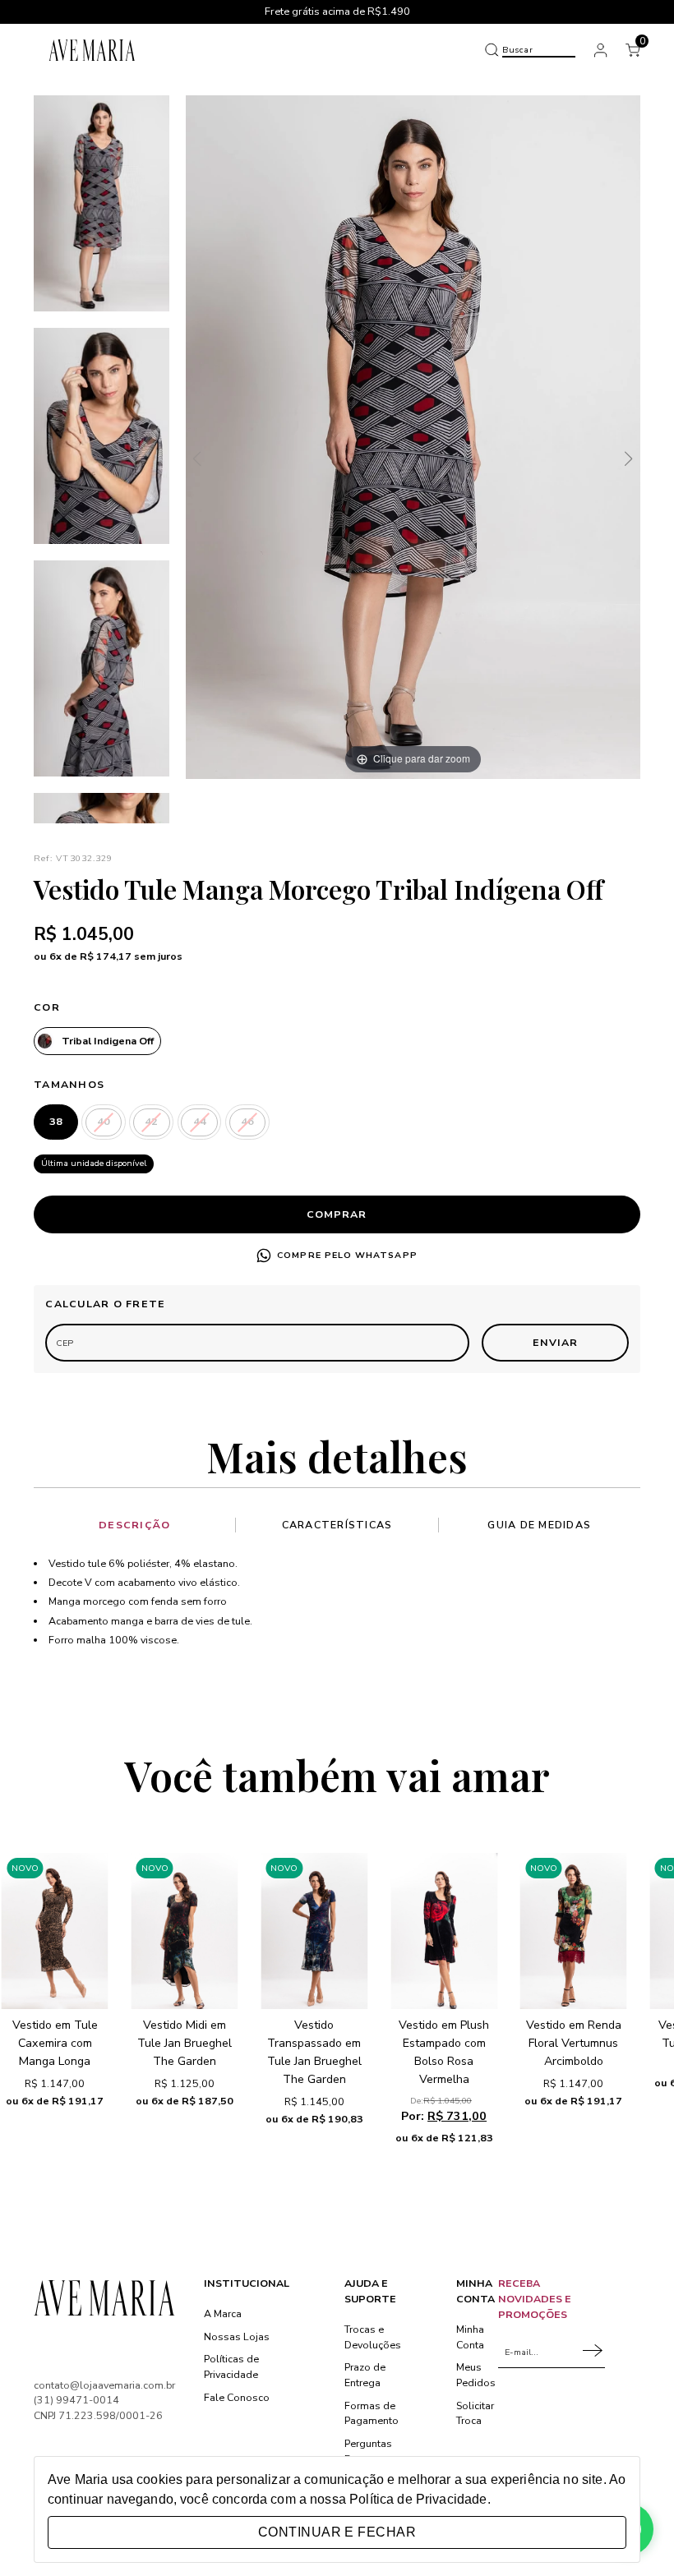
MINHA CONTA (475, 2291)
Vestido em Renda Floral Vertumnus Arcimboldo (574, 2043)
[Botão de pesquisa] (492, 50)
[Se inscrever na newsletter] (594, 2352)
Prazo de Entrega (365, 2375)
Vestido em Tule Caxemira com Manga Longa (55, 2043)
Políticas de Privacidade (231, 2366)
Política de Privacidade (418, 2499)
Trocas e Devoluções (373, 2337)
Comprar (337, 1214)
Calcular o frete (105, 1304)
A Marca (223, 2313)
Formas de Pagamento (372, 2413)
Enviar (555, 1342)
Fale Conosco (237, 2397)
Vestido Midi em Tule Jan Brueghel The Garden (185, 2043)
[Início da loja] (92, 50)
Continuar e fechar (337, 2532)
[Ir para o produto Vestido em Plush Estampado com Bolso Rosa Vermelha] (444, 1931)
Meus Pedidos (476, 2375)
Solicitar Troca (475, 2413)
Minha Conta (470, 2337)
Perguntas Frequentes (371, 2451)
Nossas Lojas (237, 2336)
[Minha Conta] (601, 50)
